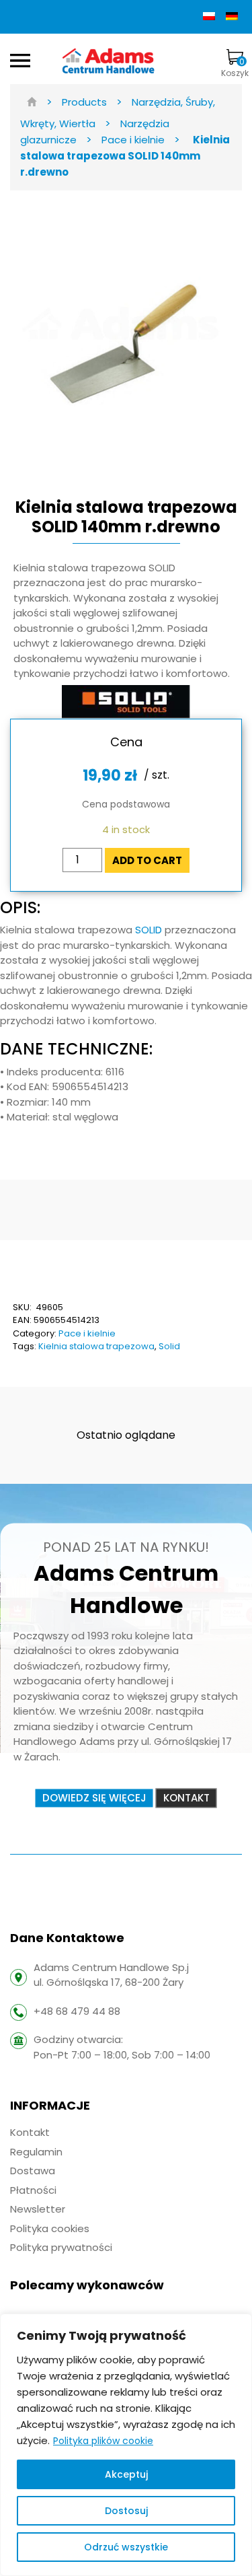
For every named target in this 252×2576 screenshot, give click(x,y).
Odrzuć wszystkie (126, 2547)
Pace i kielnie (87, 1333)
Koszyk (235, 67)
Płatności (33, 2190)
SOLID (150, 930)
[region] (126, 2445)
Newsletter (38, 2209)
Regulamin (36, 2152)
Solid (169, 1346)
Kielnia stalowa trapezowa (96, 1346)
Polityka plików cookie (103, 2441)
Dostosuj (126, 2511)
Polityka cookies (50, 2228)
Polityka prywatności (61, 2247)
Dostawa (33, 2171)
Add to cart (147, 860)
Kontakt (30, 2132)
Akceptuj (126, 2474)
